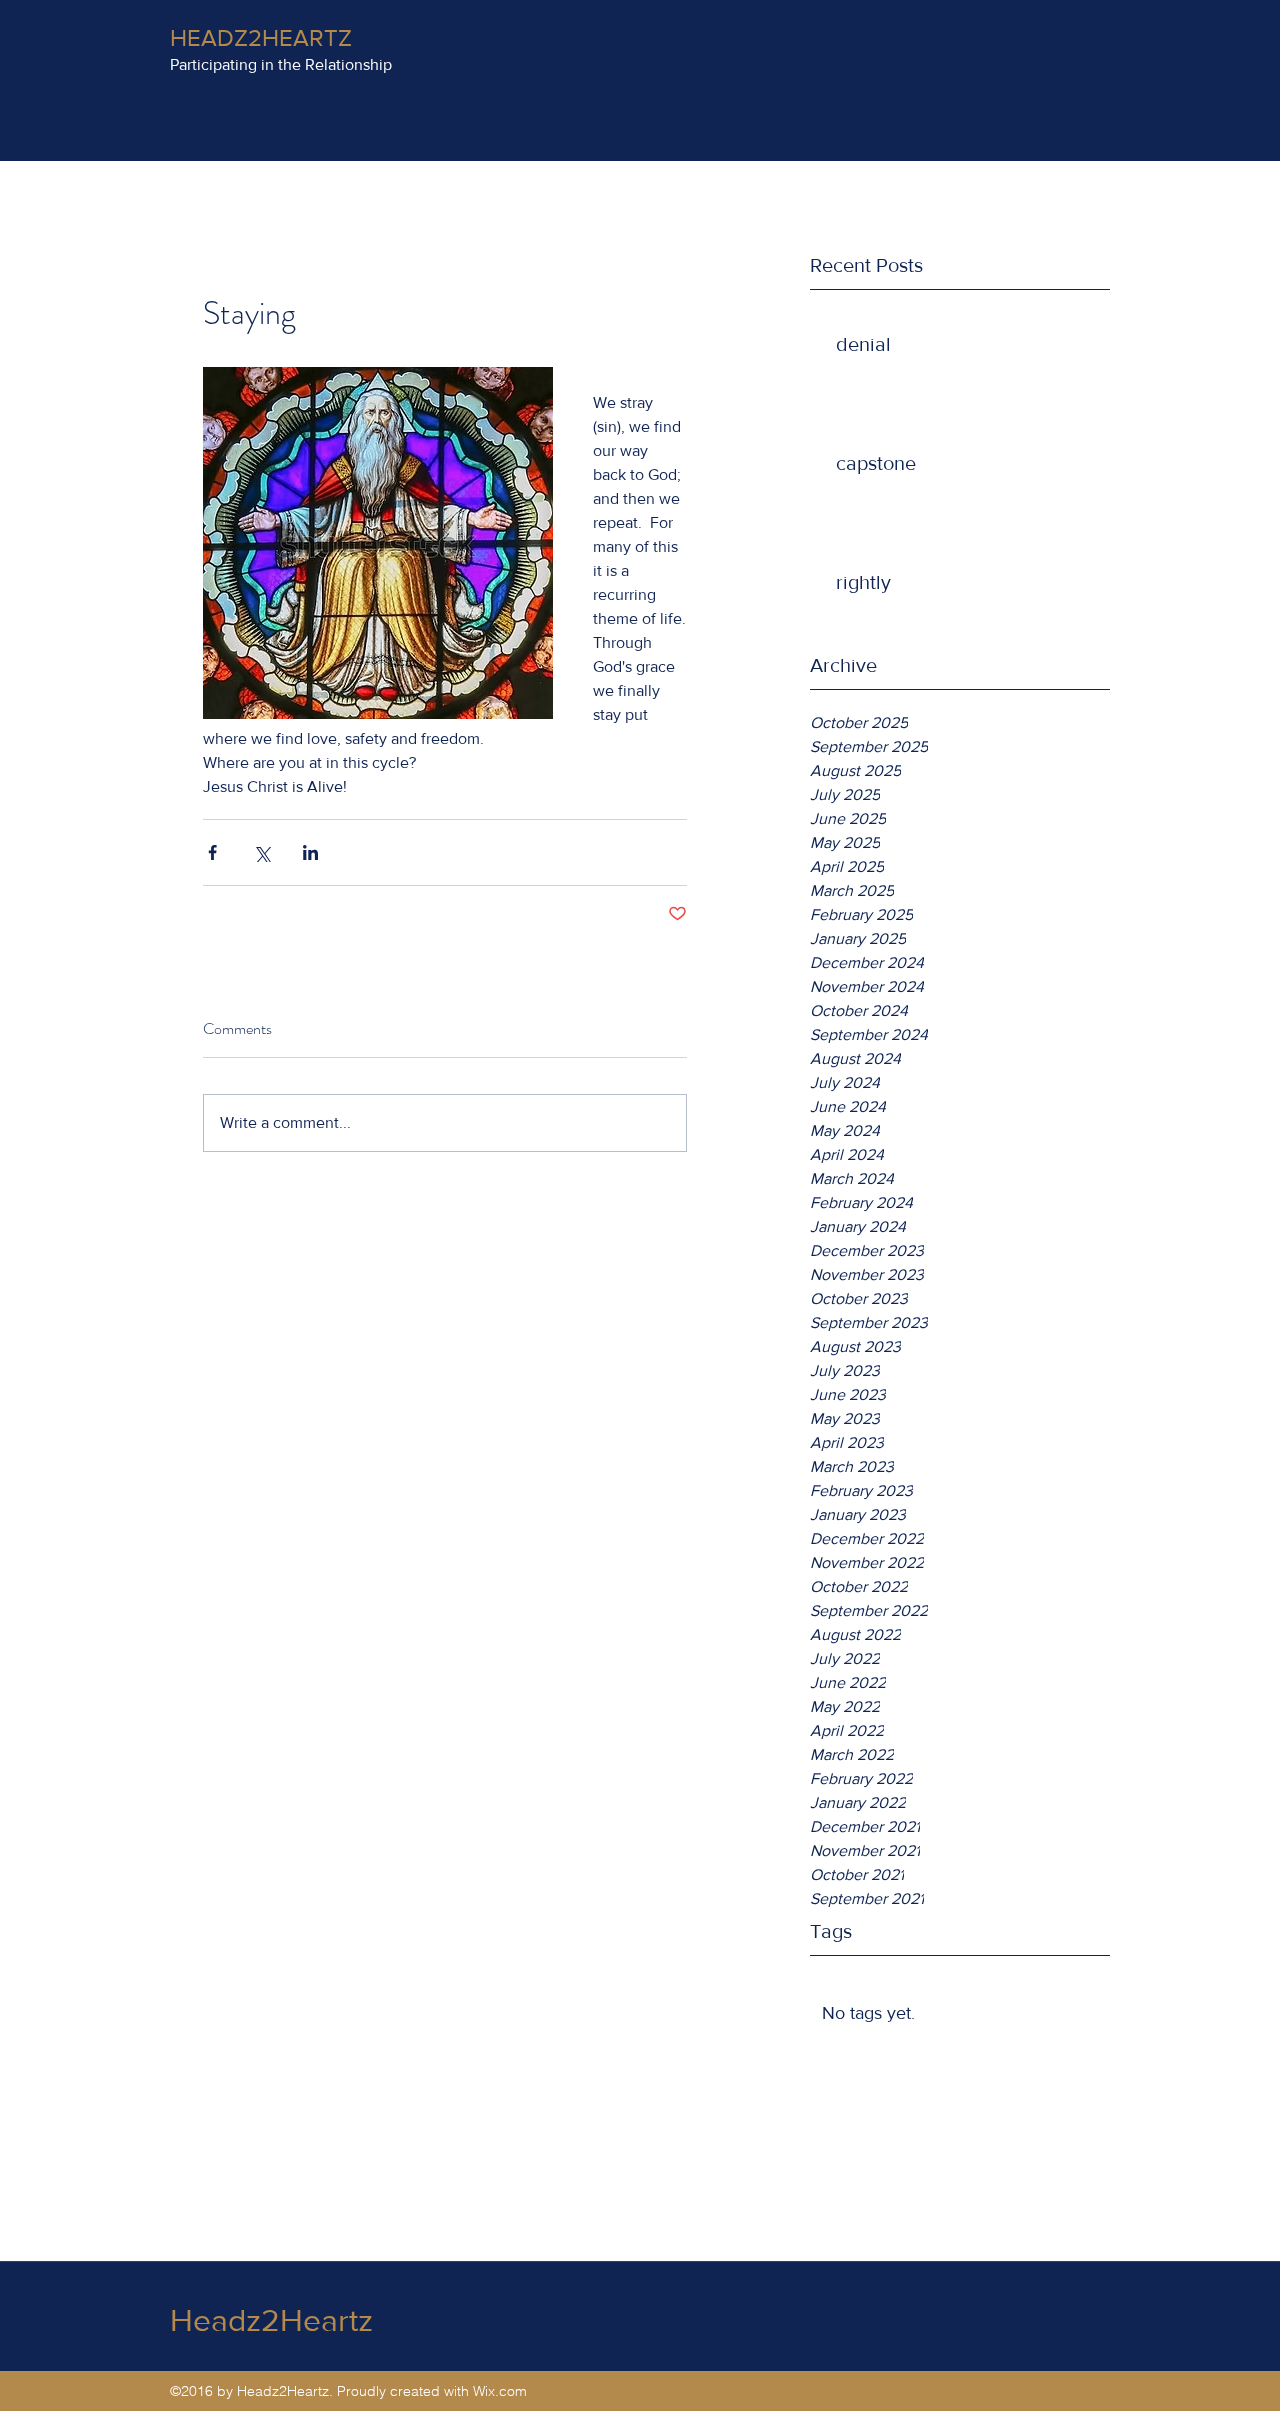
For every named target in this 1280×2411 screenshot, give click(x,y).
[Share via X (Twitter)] (261, 852)
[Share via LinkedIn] (310, 852)
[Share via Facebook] (212, 852)
